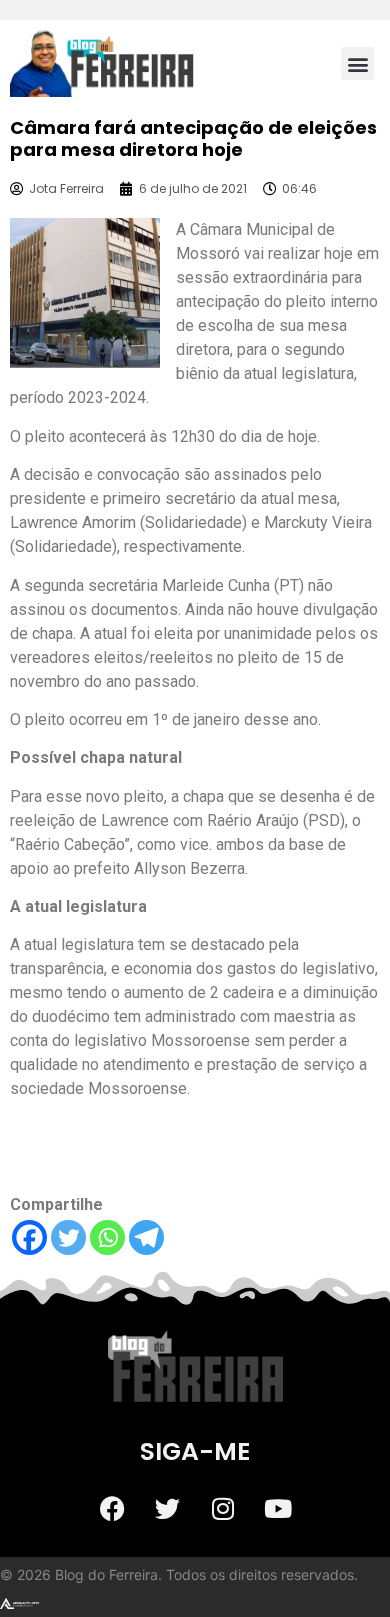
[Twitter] (68, 1237)
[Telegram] (146, 1237)
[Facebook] (29, 1237)
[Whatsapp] (107, 1237)
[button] (357, 63)
